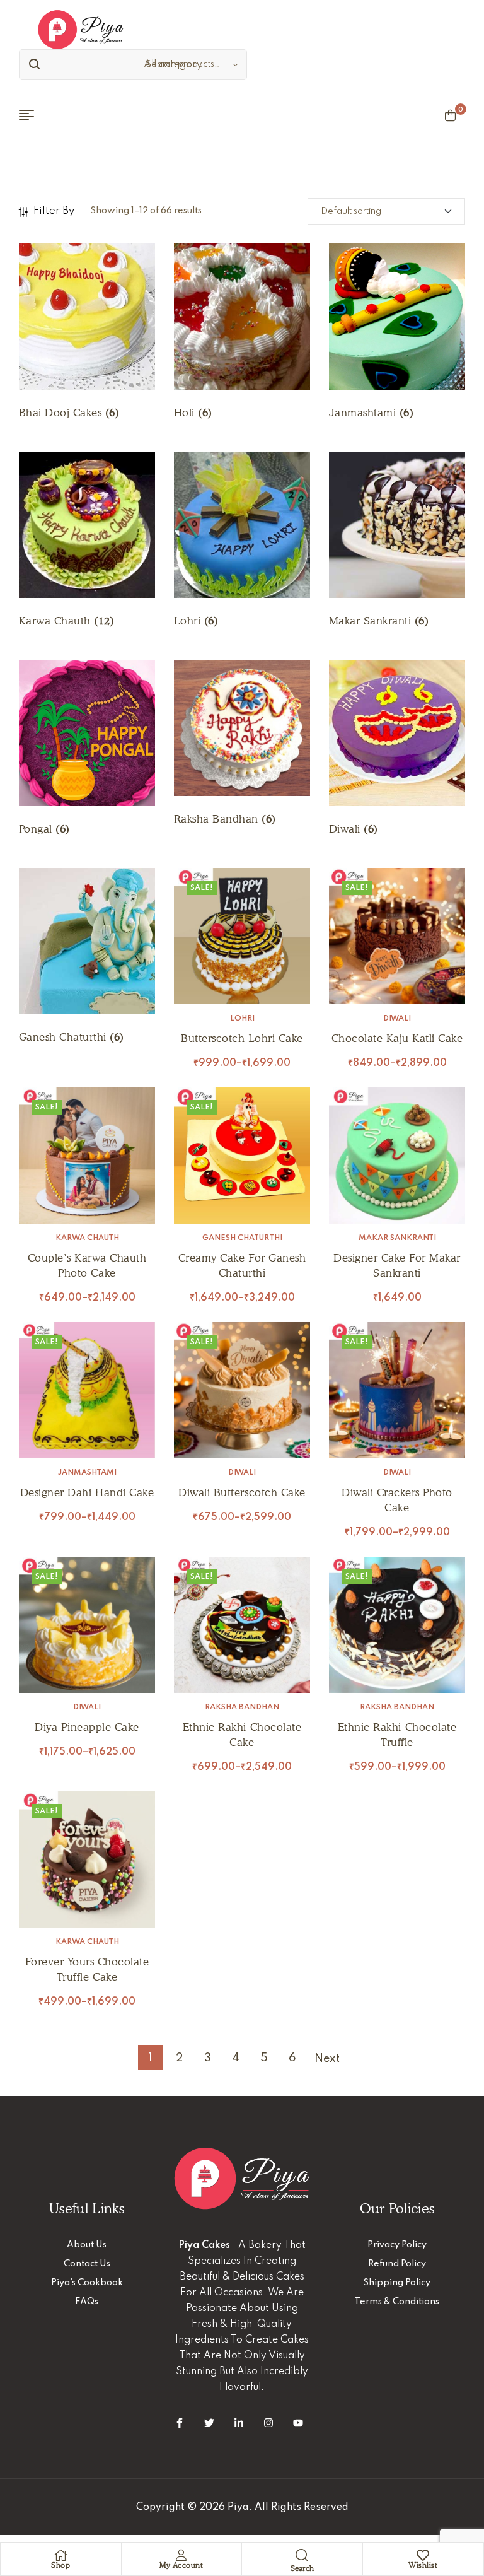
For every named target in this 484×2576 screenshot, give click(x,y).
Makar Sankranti (397, 1238)
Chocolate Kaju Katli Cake (397, 1038)
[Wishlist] (423, 2555)
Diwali (397, 1019)
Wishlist (423, 2565)
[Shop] (60, 2555)
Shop (60, 2565)
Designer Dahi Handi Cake (87, 1492)
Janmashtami (87, 1473)
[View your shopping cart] (450, 115)
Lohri (242, 1019)
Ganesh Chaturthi (242, 1238)
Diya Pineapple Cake (87, 1727)
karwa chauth (87, 1238)
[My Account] (181, 2555)
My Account (181, 2565)
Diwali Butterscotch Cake (242, 1492)
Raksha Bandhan (242, 1707)
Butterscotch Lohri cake (242, 1038)
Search (32, 65)
